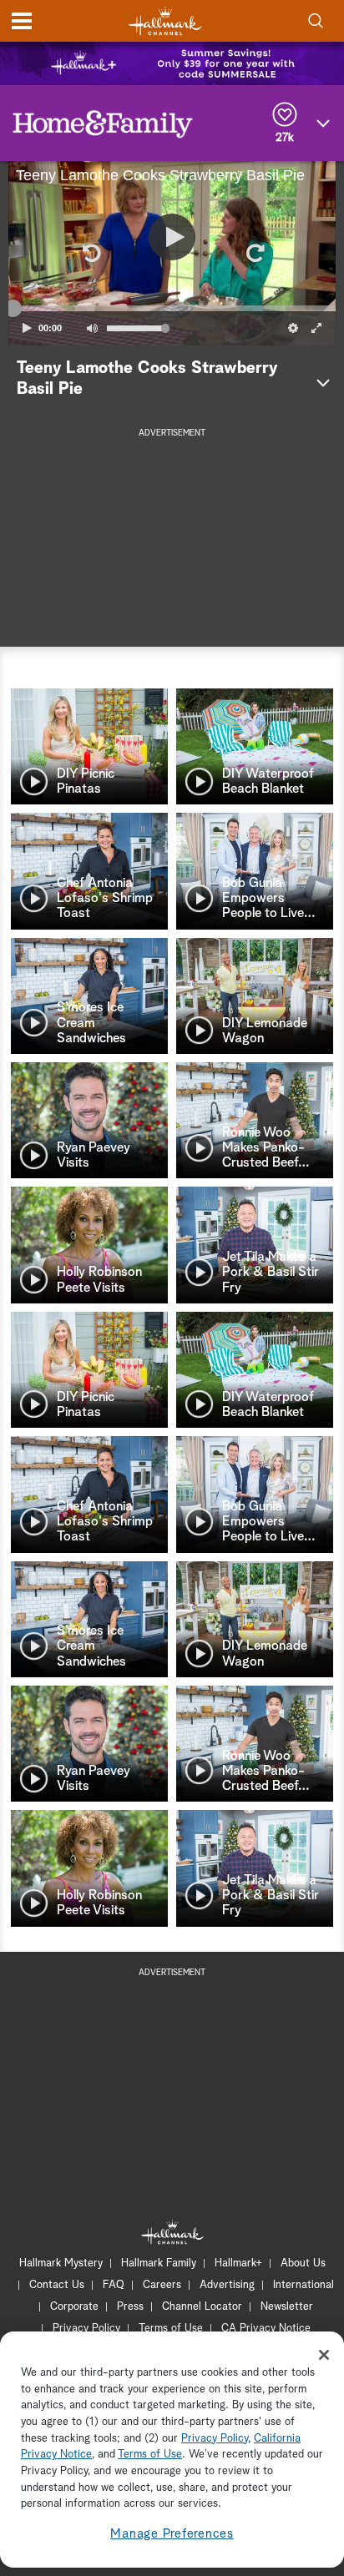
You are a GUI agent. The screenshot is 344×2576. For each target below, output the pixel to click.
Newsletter (287, 2307)
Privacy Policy (86, 2329)
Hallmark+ (238, 2263)
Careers (162, 2285)
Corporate (74, 2307)
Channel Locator (202, 2307)
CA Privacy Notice (266, 2329)
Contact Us (57, 2285)
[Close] (324, 2355)
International (304, 2285)
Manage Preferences (172, 2534)
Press (130, 2307)
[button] (90, 253)
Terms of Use (171, 2329)
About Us (303, 2263)
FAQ (114, 2285)
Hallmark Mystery (61, 2263)
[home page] (165, 21)
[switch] (92, 328)
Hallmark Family (159, 2263)
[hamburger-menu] (22, 21)
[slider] (172, 309)
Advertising (227, 2285)
